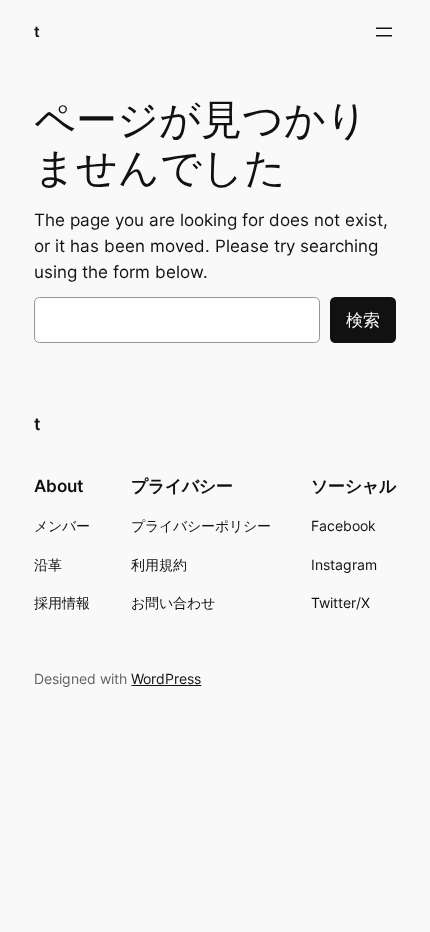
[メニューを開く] (384, 32)
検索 (363, 320)
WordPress (166, 678)
